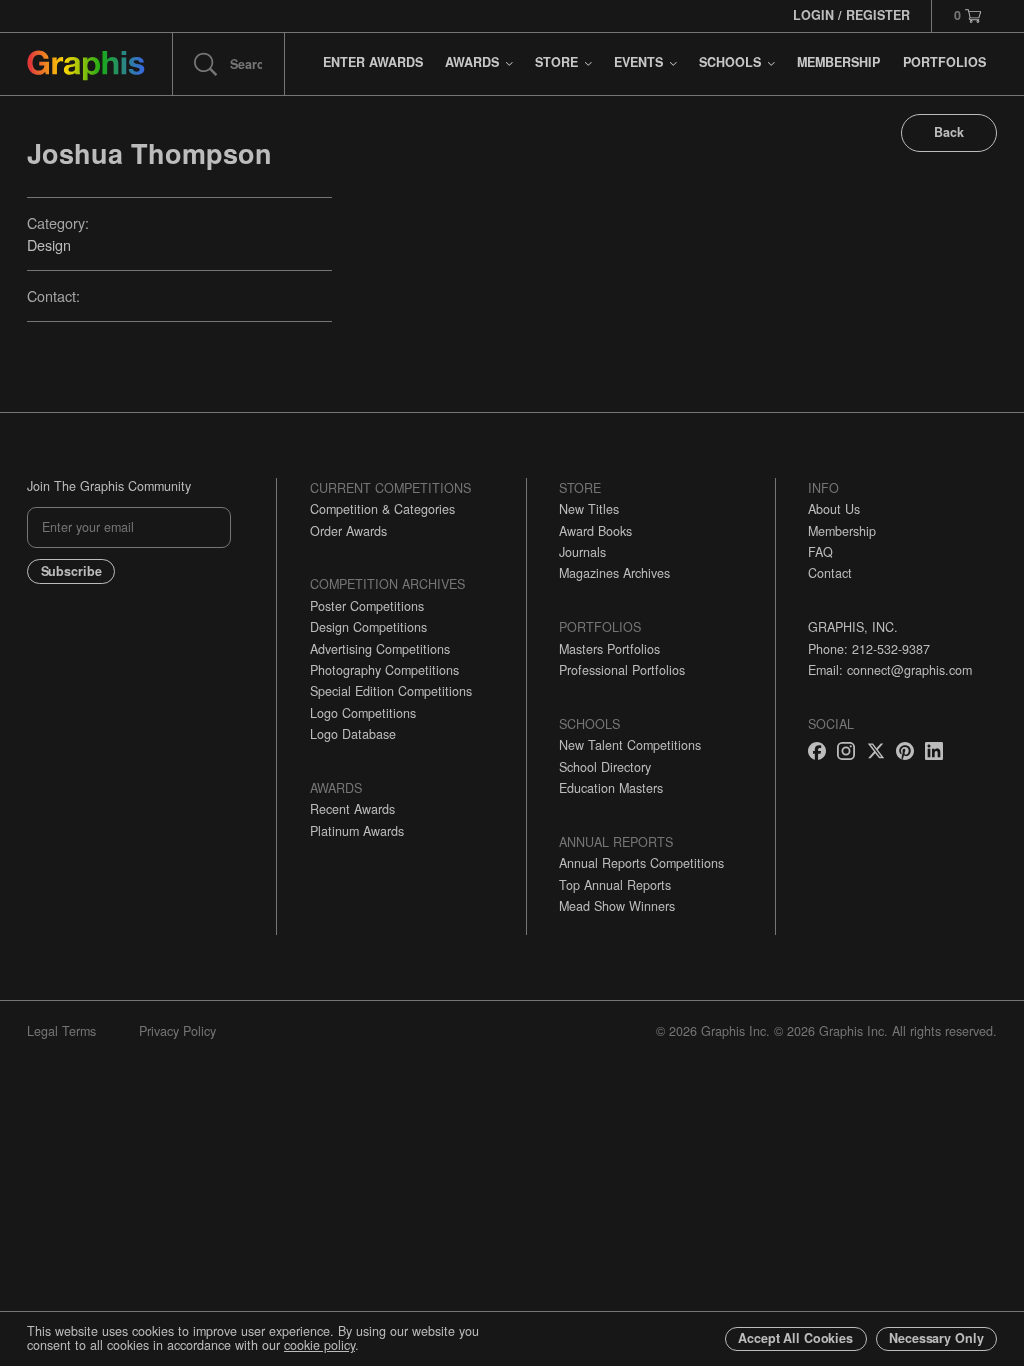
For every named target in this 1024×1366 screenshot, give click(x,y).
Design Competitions (368, 627)
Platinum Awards (357, 831)
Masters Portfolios (609, 649)
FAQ (820, 552)
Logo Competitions (363, 713)
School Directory (605, 767)
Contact (830, 573)
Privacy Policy (177, 1031)
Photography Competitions (384, 670)
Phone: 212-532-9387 (869, 649)
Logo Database (353, 734)
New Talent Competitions (630, 745)
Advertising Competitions (380, 649)
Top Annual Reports (615, 885)
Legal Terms (61, 1031)
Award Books (595, 531)
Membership (842, 531)
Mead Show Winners (617, 906)
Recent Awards (352, 809)
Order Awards (348, 531)
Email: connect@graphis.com (890, 670)
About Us (834, 509)
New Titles (589, 509)
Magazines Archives (614, 573)
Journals (582, 552)
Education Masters (611, 788)
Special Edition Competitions (391, 691)
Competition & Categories (382, 509)
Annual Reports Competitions (641, 863)
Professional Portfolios (622, 670)
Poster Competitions (367, 606)
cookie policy (319, 1345)
